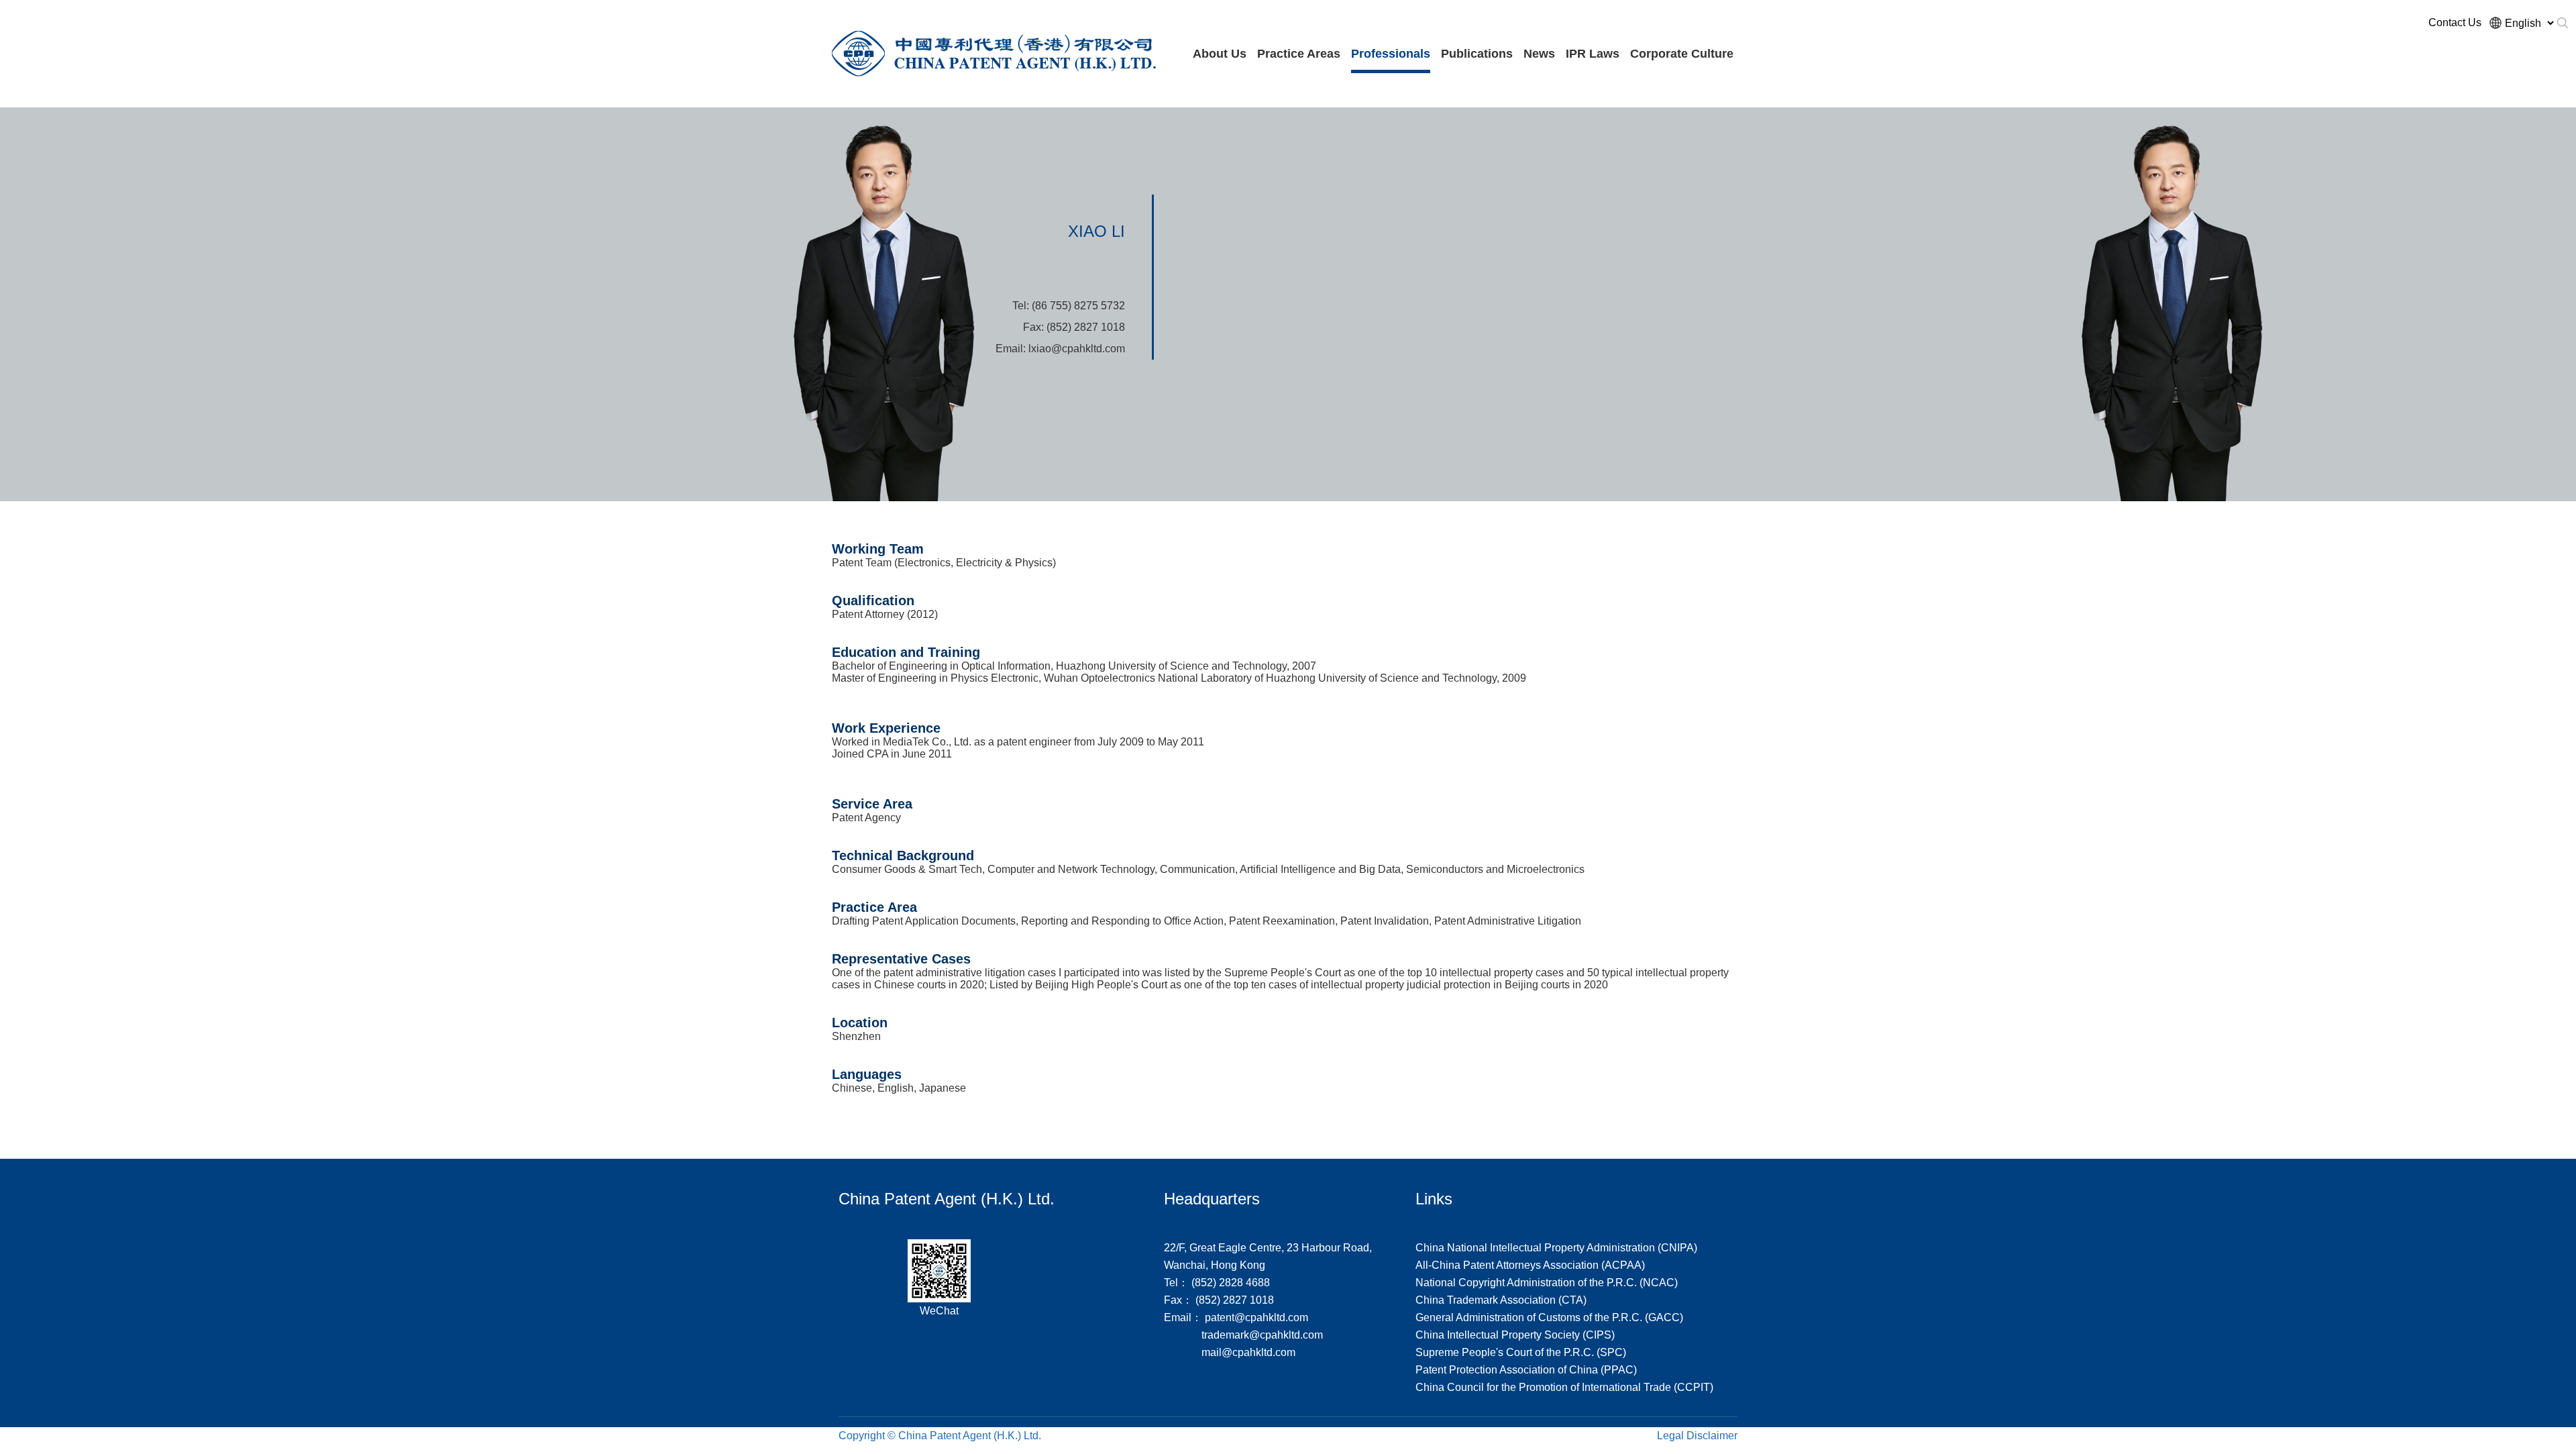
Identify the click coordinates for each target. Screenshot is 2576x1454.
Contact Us (2455, 22)
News (1539, 54)
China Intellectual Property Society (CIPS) (1515, 1335)
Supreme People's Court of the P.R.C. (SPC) (1521, 1352)
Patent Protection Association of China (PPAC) (1526, 1370)
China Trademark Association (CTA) (1501, 1300)
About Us (1220, 54)
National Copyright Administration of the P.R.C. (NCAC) (1547, 1283)
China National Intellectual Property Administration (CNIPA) (1556, 1248)
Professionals (1391, 54)
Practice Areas (1299, 54)
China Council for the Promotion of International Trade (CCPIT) (1564, 1387)
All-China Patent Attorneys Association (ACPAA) (1530, 1265)
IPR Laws (1593, 54)
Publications (1477, 54)
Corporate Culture (1682, 54)
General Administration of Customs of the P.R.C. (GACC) (1549, 1317)
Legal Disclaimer (1697, 1436)
